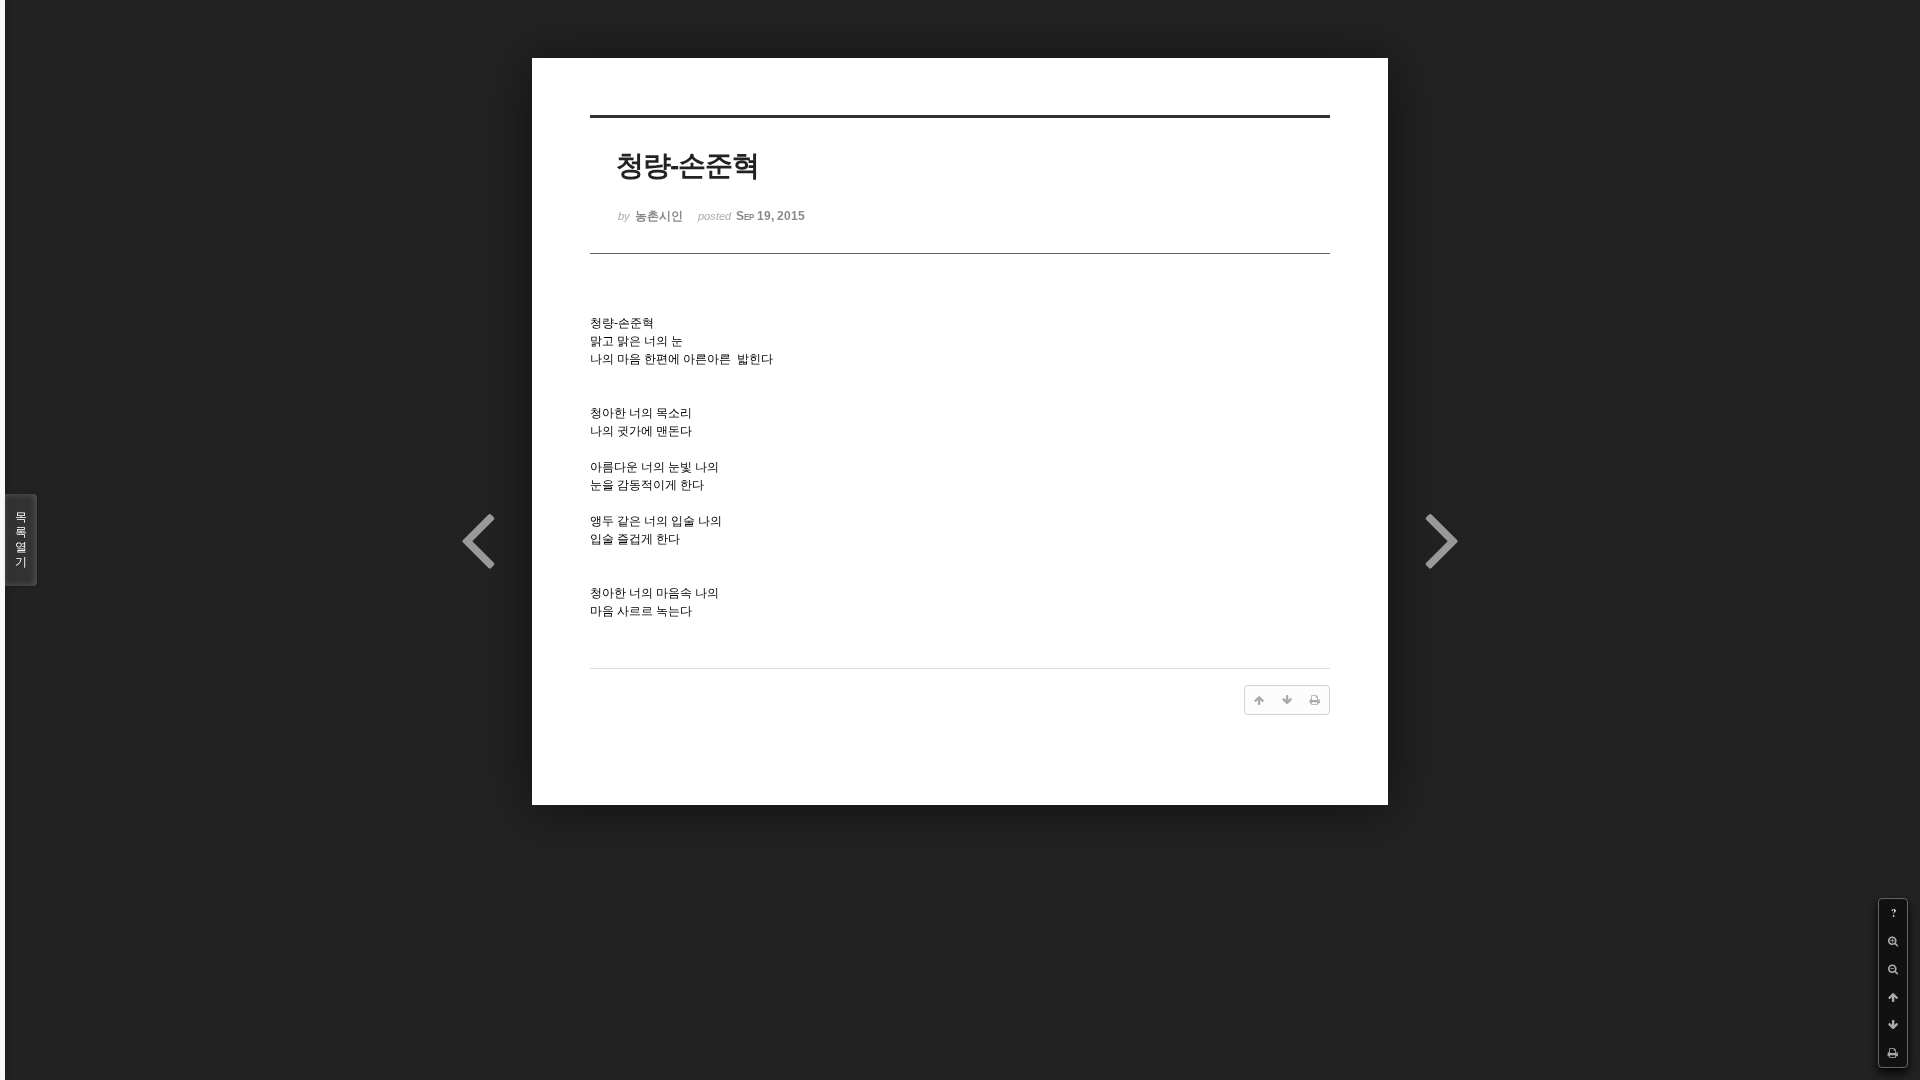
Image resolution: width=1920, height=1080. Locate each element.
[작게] (1893, 969)
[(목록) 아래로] (1893, 1025)
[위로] (1893, 997)
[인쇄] (1893, 1053)
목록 (21, 539)
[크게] (1893, 941)
